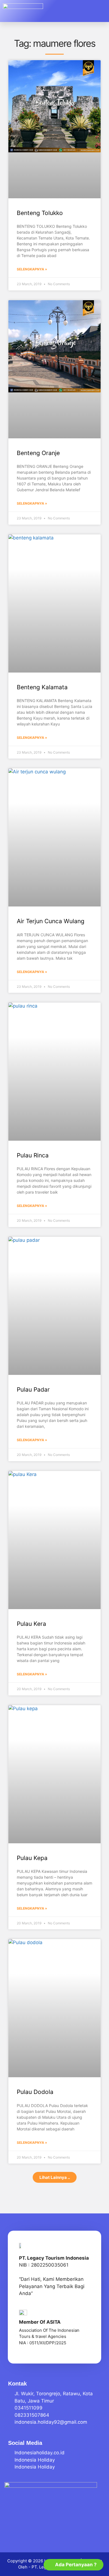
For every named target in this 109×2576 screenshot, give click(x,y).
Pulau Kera (31, 1624)
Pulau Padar (33, 1390)
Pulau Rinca (33, 1155)
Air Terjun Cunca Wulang (51, 921)
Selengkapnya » (32, 269)
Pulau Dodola (35, 2092)
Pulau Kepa (32, 1858)
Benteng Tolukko (40, 213)
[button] (98, 11)
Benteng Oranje (38, 453)
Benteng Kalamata (42, 687)
